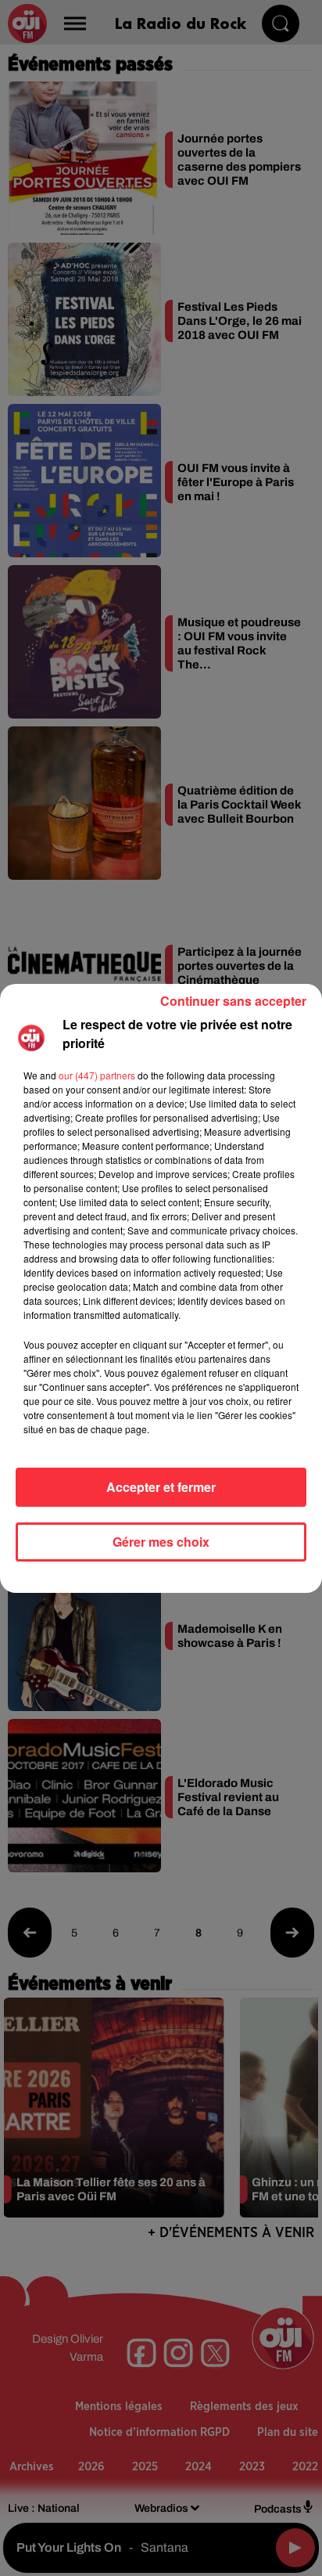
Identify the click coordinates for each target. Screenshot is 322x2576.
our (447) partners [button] (97, 1075)
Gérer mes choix (161, 1542)
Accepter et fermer (161, 1487)
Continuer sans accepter (233, 1001)
